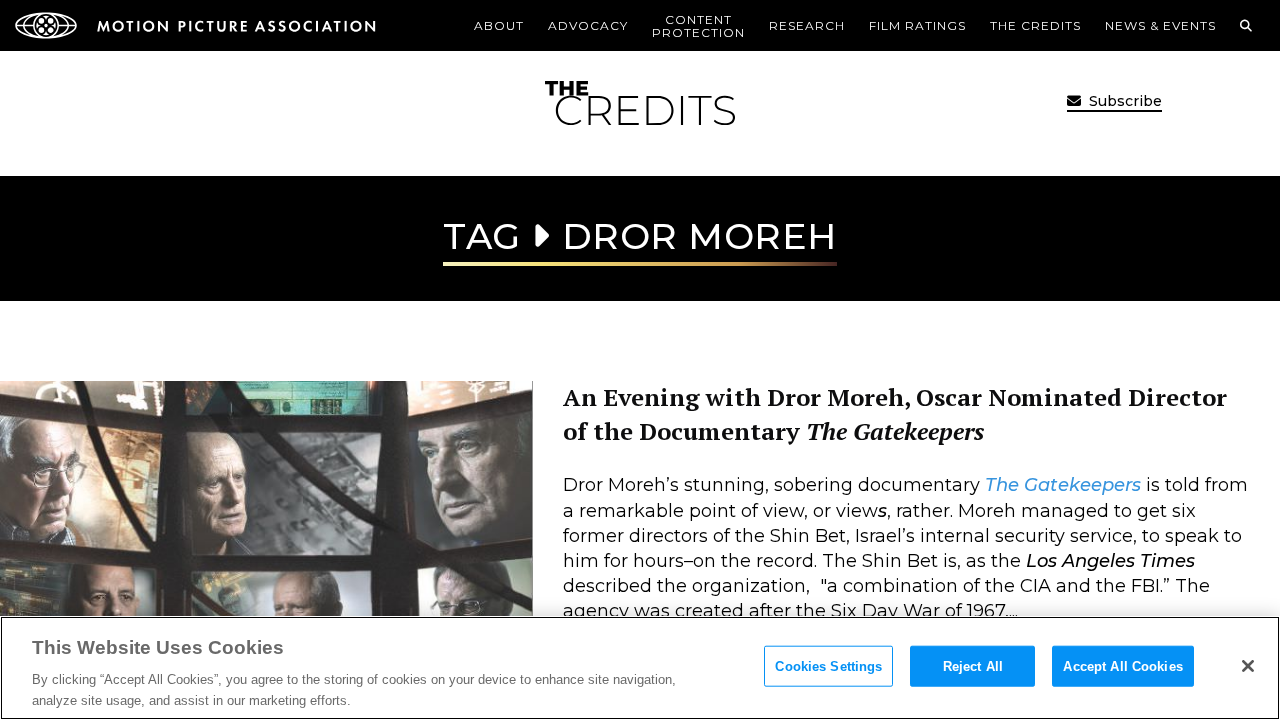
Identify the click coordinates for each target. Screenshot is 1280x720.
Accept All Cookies (1122, 666)
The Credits (1035, 25)
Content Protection (698, 26)
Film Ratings (917, 25)
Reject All (973, 666)
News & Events (1160, 25)
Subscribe (1123, 101)
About (499, 25)
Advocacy (588, 25)
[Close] (1248, 666)
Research (807, 25)
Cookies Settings (828, 666)
